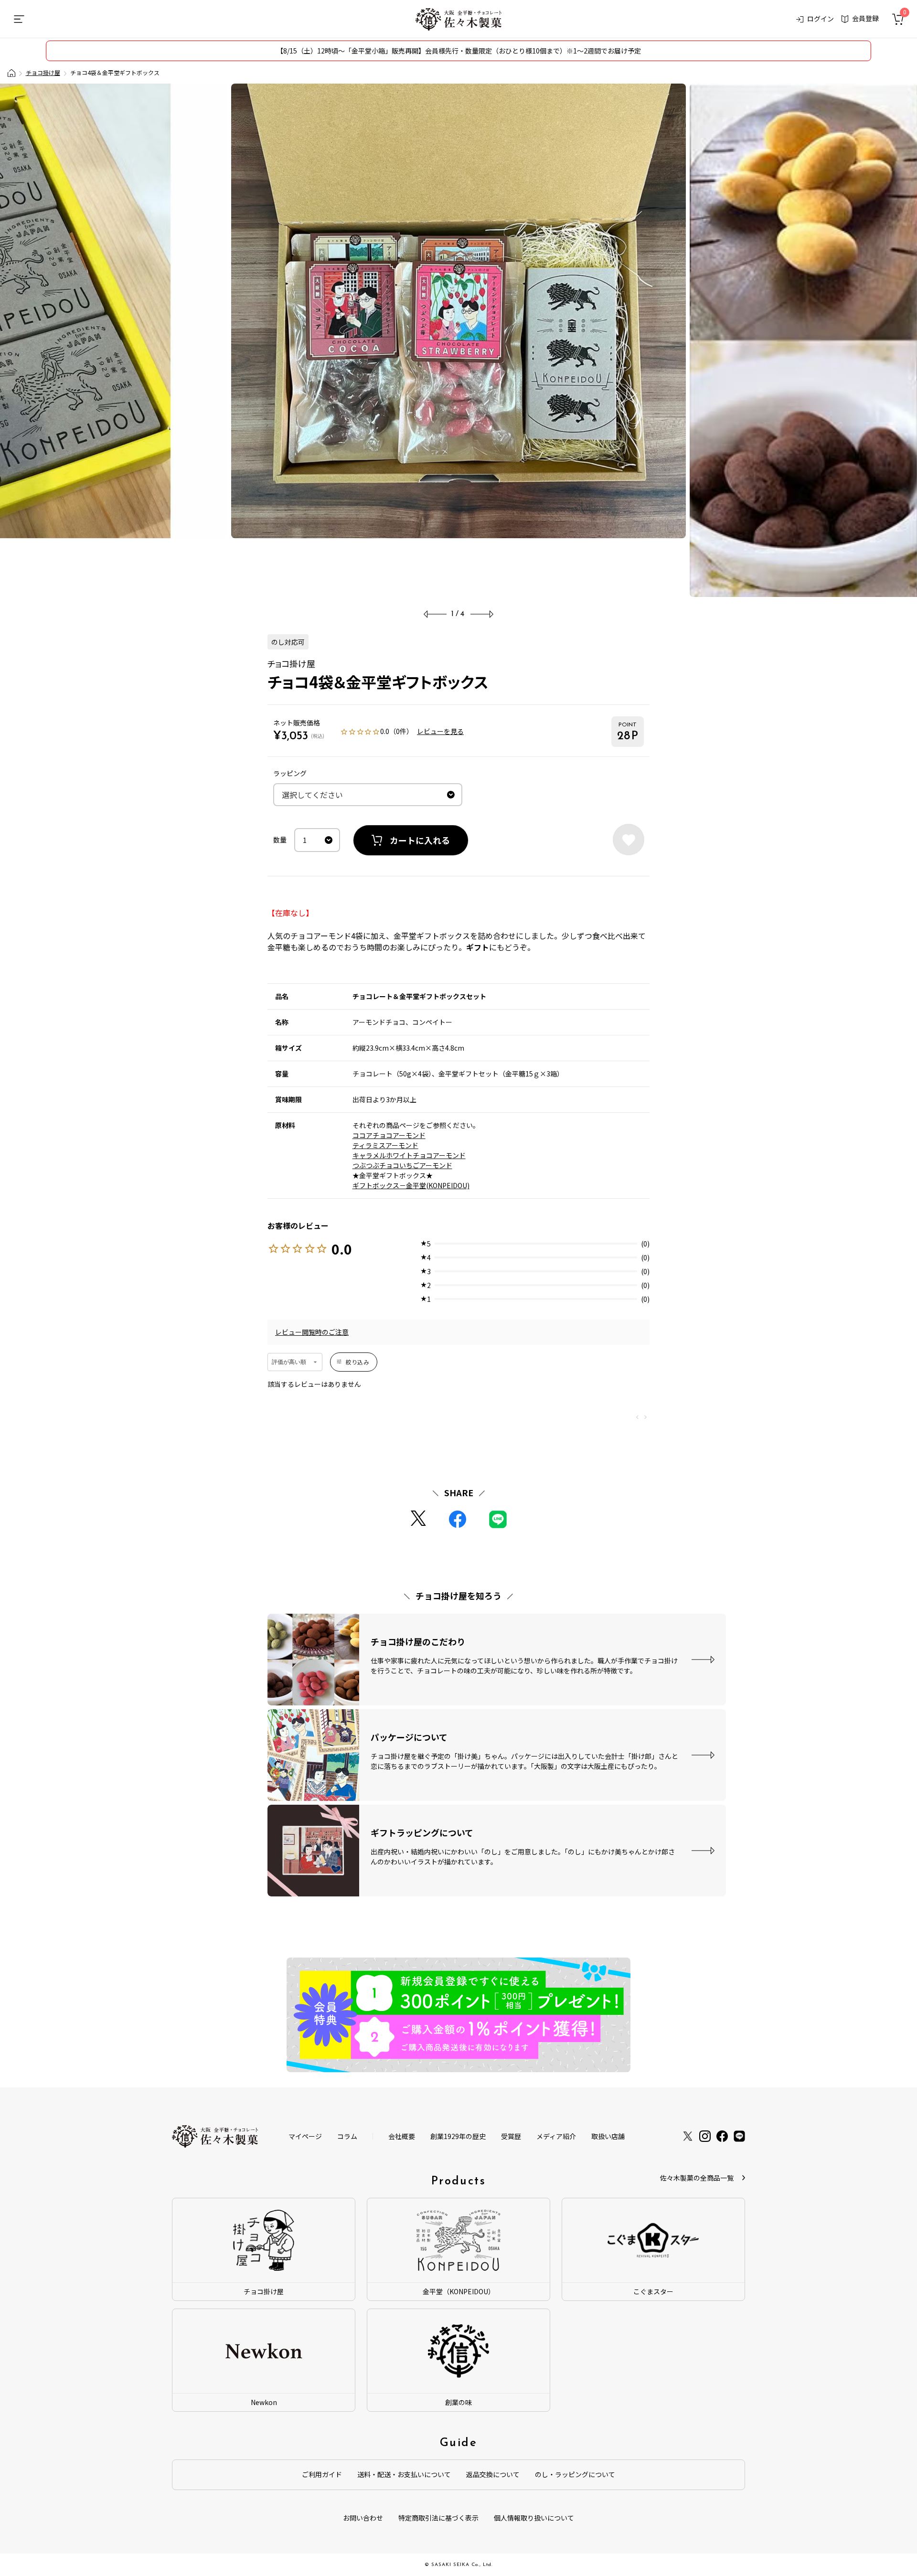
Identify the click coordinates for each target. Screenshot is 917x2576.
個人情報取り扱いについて (534, 2518)
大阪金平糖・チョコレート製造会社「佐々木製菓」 (11, 73)
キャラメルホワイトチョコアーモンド (409, 1155)
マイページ (305, 2136)
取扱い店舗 (608, 2136)
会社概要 (402, 2136)
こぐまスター (653, 2291)
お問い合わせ (363, 2518)
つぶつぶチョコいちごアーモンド (402, 1165)
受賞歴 (511, 2136)
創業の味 (458, 2402)
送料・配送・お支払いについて (404, 2474)
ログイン (821, 19)
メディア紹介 (556, 2136)
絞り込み (357, 1362)
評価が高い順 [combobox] (289, 1362)
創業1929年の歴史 (458, 2136)
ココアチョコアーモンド (389, 1135)
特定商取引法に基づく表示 (438, 2518)
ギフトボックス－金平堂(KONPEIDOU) (411, 1185)
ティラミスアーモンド (385, 1145)
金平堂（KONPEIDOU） (459, 2291)
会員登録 (865, 18)
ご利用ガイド (322, 2474)
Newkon (264, 2402)
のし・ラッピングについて (575, 2474)
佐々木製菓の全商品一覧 (697, 2178)
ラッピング (290, 773)
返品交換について (493, 2474)
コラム (347, 2136)
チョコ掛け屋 (43, 72)
